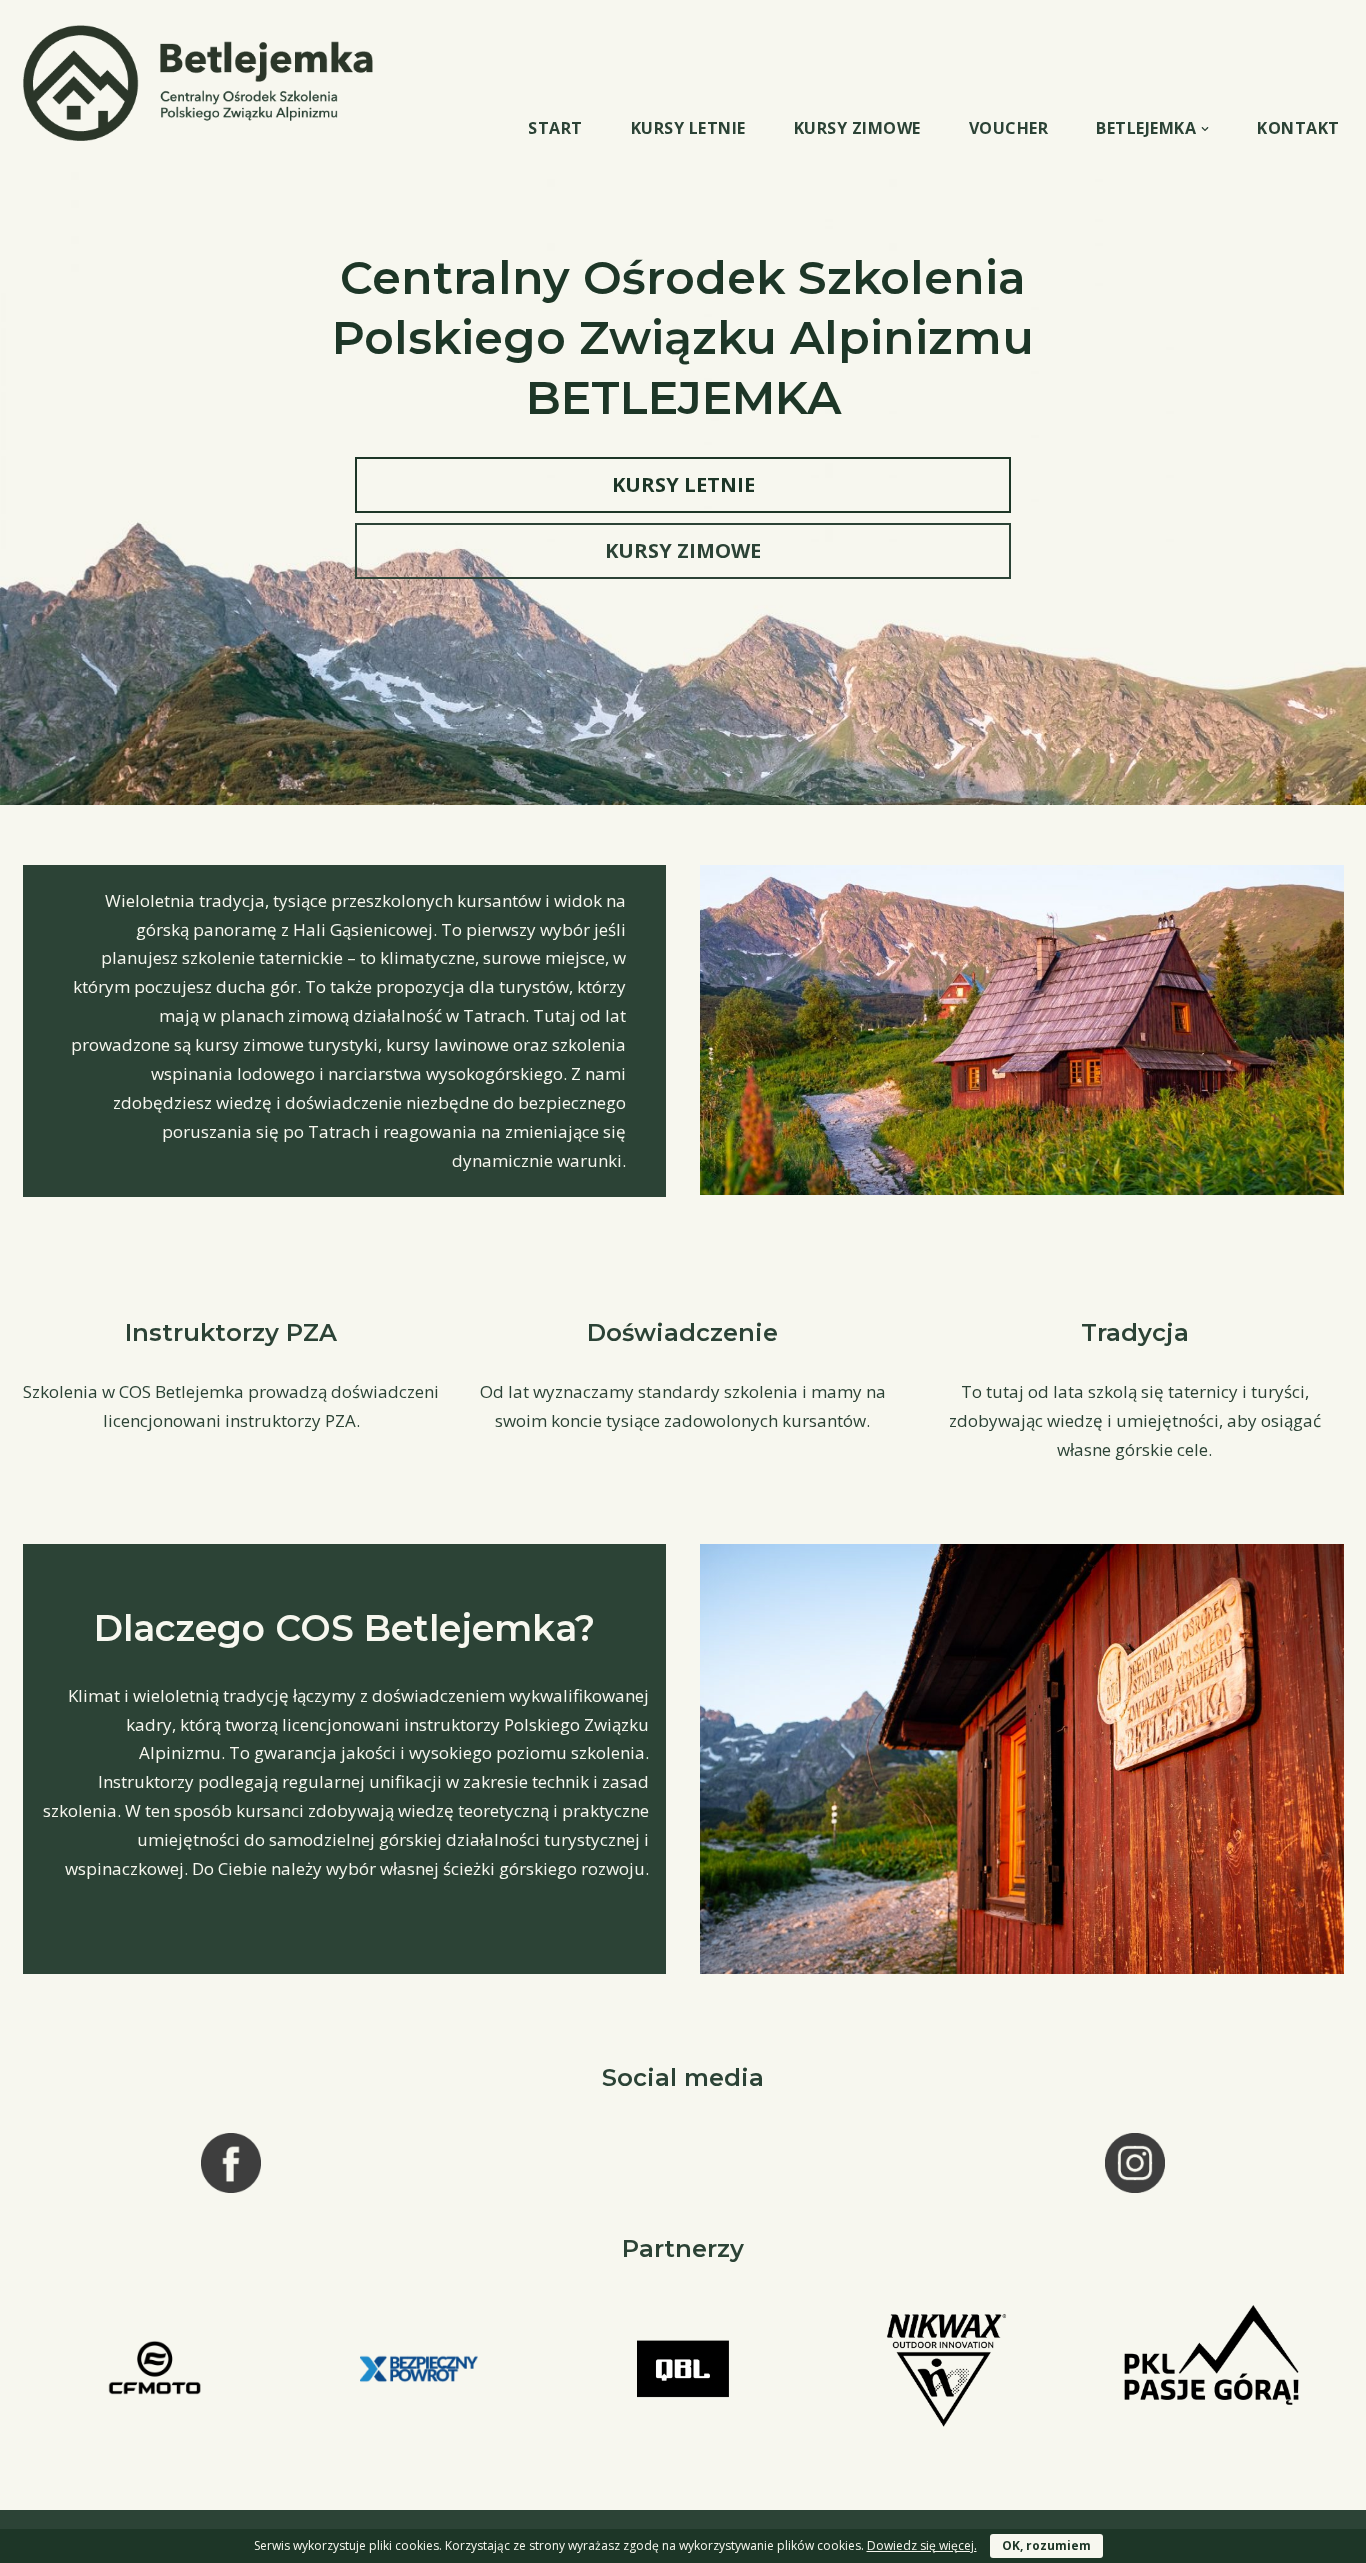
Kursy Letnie (688, 128)
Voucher (1009, 128)
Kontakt (1298, 128)
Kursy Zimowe (857, 128)
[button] (1205, 129)
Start (555, 128)
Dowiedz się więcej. (922, 2545)
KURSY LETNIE (683, 484)
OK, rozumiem (1046, 2545)
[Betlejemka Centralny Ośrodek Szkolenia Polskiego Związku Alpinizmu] (203, 82)
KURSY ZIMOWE (683, 550)
